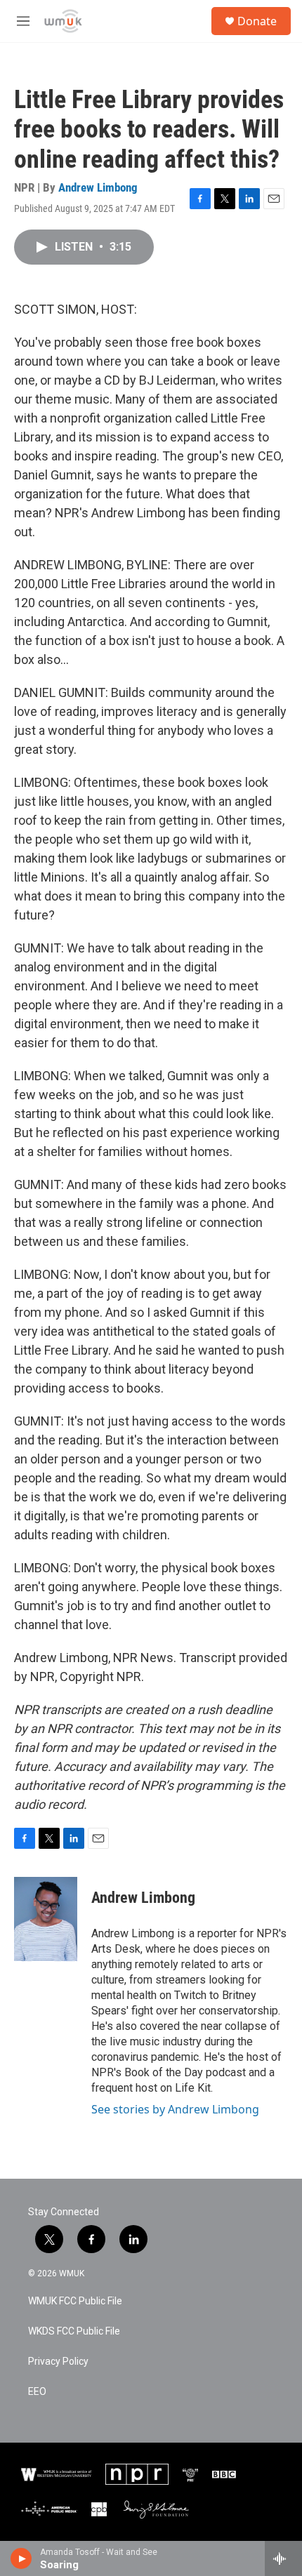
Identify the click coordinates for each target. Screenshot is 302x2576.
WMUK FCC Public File (75, 2301)
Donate (257, 21)
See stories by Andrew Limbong (175, 2109)
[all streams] (283, 2558)
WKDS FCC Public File (74, 2331)
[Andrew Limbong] (46, 1919)
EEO (37, 2392)
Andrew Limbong (98, 187)
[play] (21, 2558)
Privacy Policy (58, 2362)
